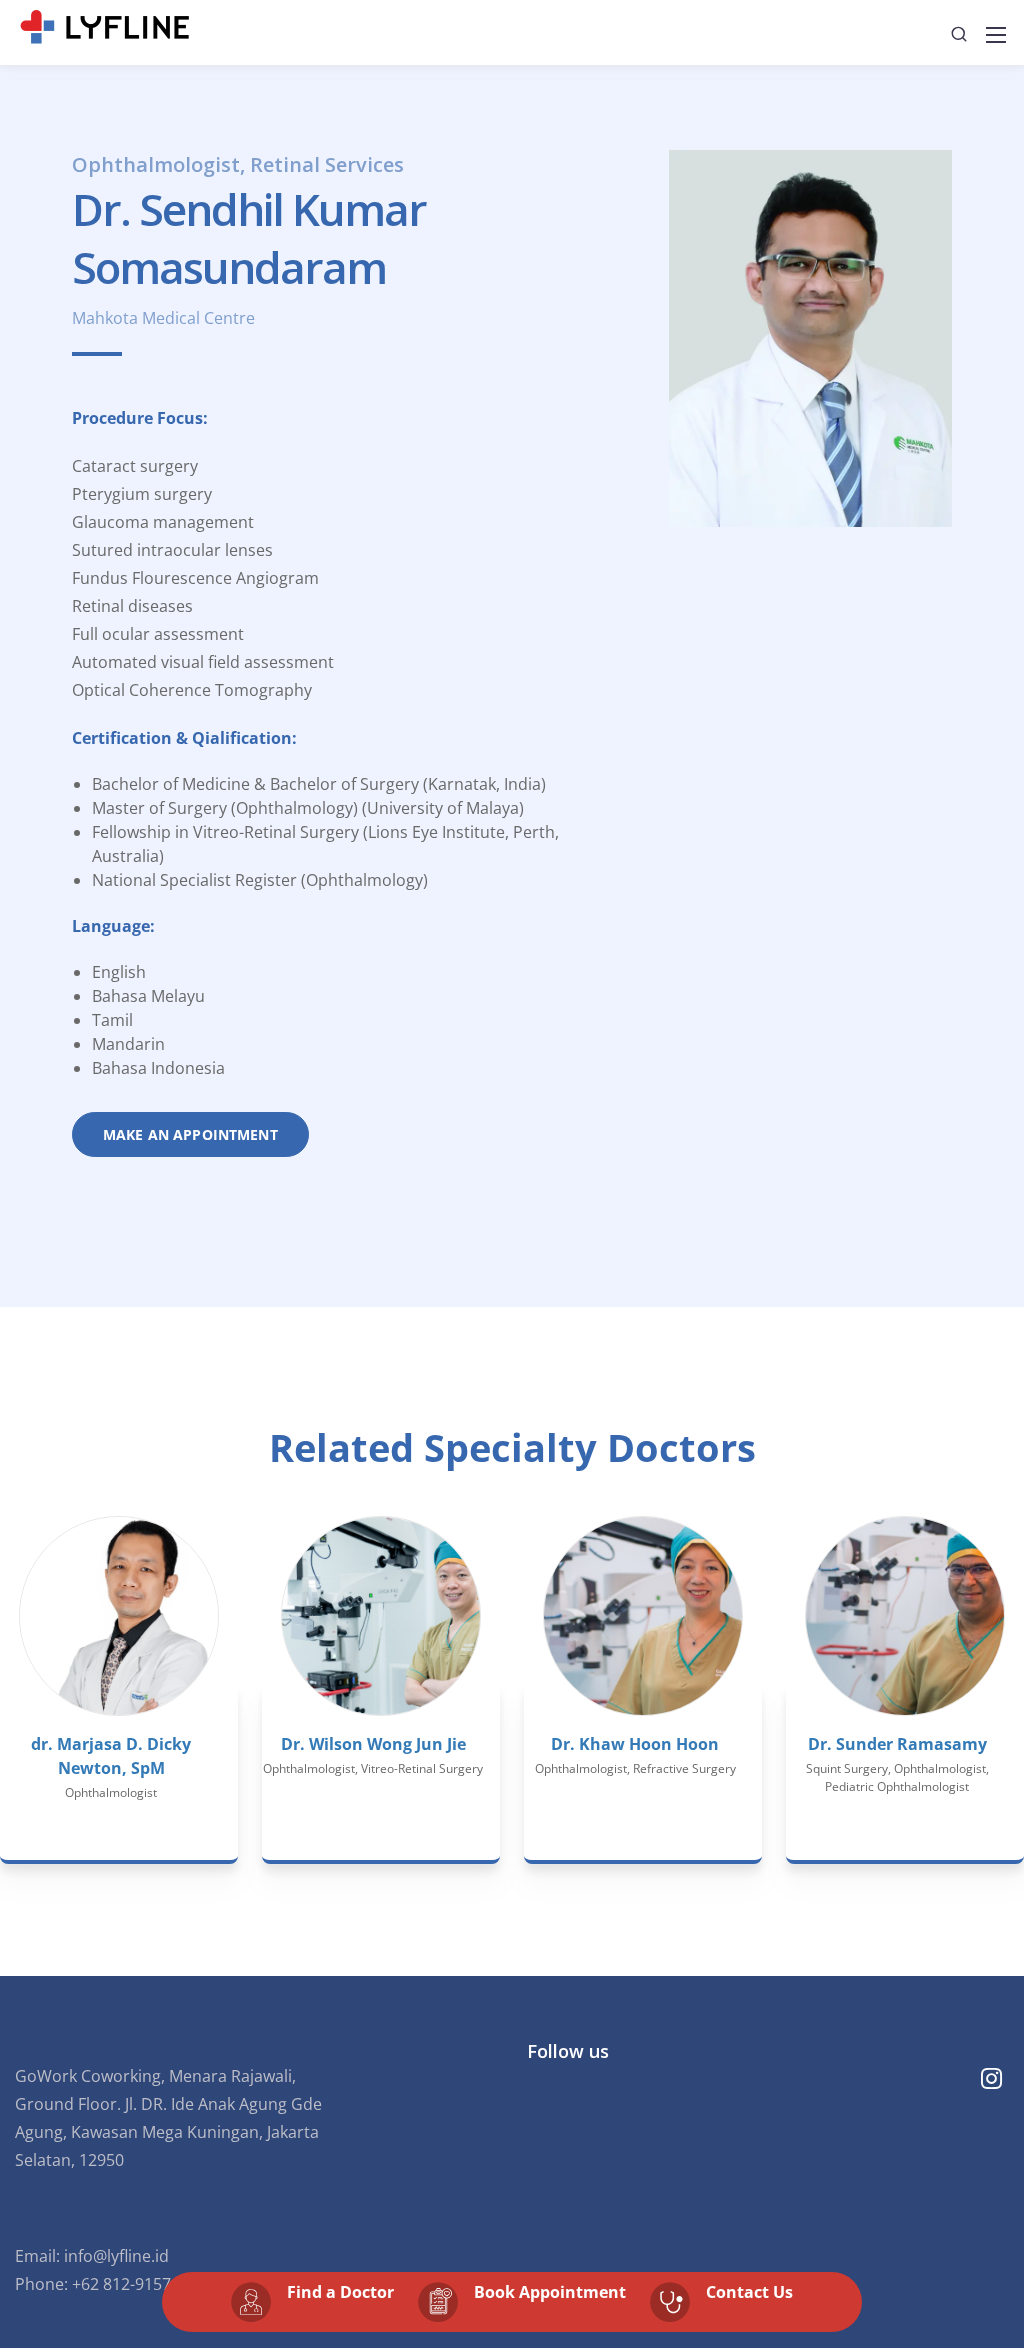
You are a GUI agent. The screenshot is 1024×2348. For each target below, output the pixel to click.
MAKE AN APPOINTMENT (190, 1134)
